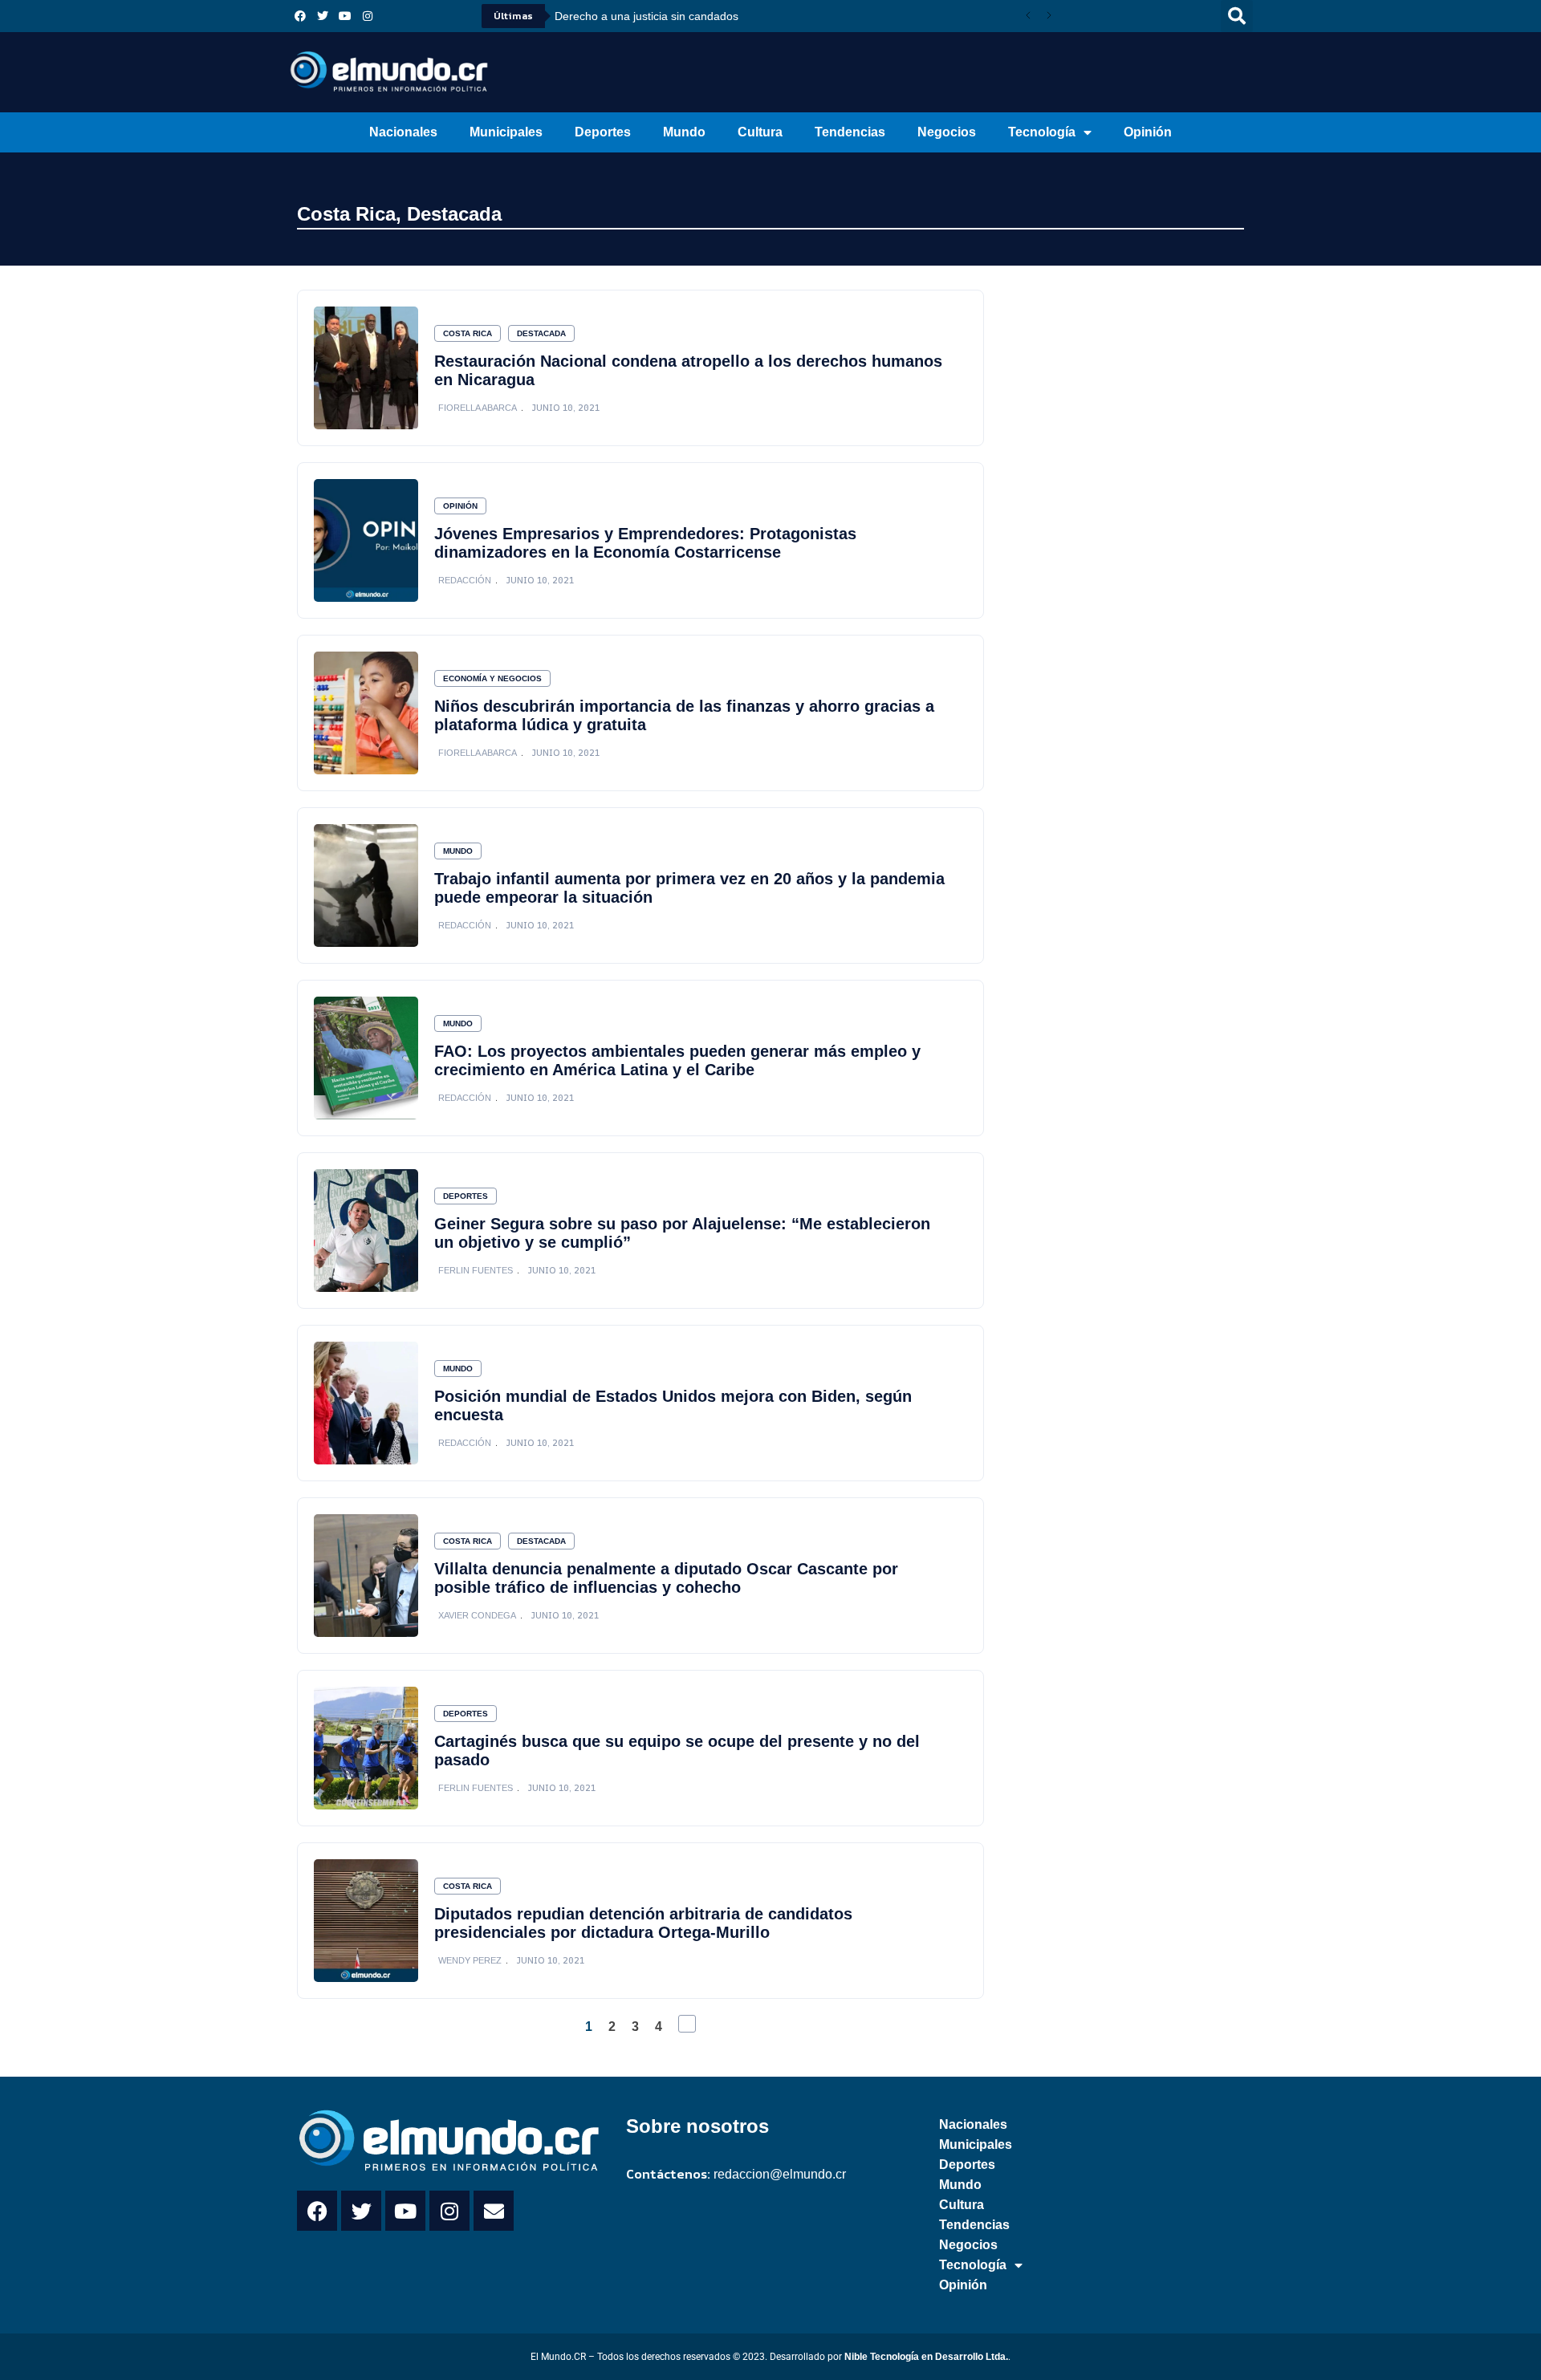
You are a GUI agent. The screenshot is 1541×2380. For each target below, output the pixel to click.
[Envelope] (494, 2211)
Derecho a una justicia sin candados (646, 16)
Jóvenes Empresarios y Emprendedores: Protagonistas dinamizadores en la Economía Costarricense (645, 543)
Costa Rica (346, 214)
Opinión (1148, 132)
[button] (1237, 16)
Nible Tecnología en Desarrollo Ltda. (926, 2357)
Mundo (684, 132)
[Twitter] (323, 16)
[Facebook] (300, 16)
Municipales (506, 132)
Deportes (603, 132)
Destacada (454, 214)
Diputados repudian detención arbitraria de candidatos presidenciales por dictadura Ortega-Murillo (643, 1923)
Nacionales (403, 132)
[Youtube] (345, 16)
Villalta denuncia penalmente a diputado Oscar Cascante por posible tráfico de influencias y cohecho (666, 1578)
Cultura (760, 132)
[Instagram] (368, 16)
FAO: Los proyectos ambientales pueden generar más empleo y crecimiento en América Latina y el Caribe (677, 1060)
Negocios (947, 132)
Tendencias (850, 132)
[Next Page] (687, 2024)
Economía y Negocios (492, 678)
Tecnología (1042, 132)
